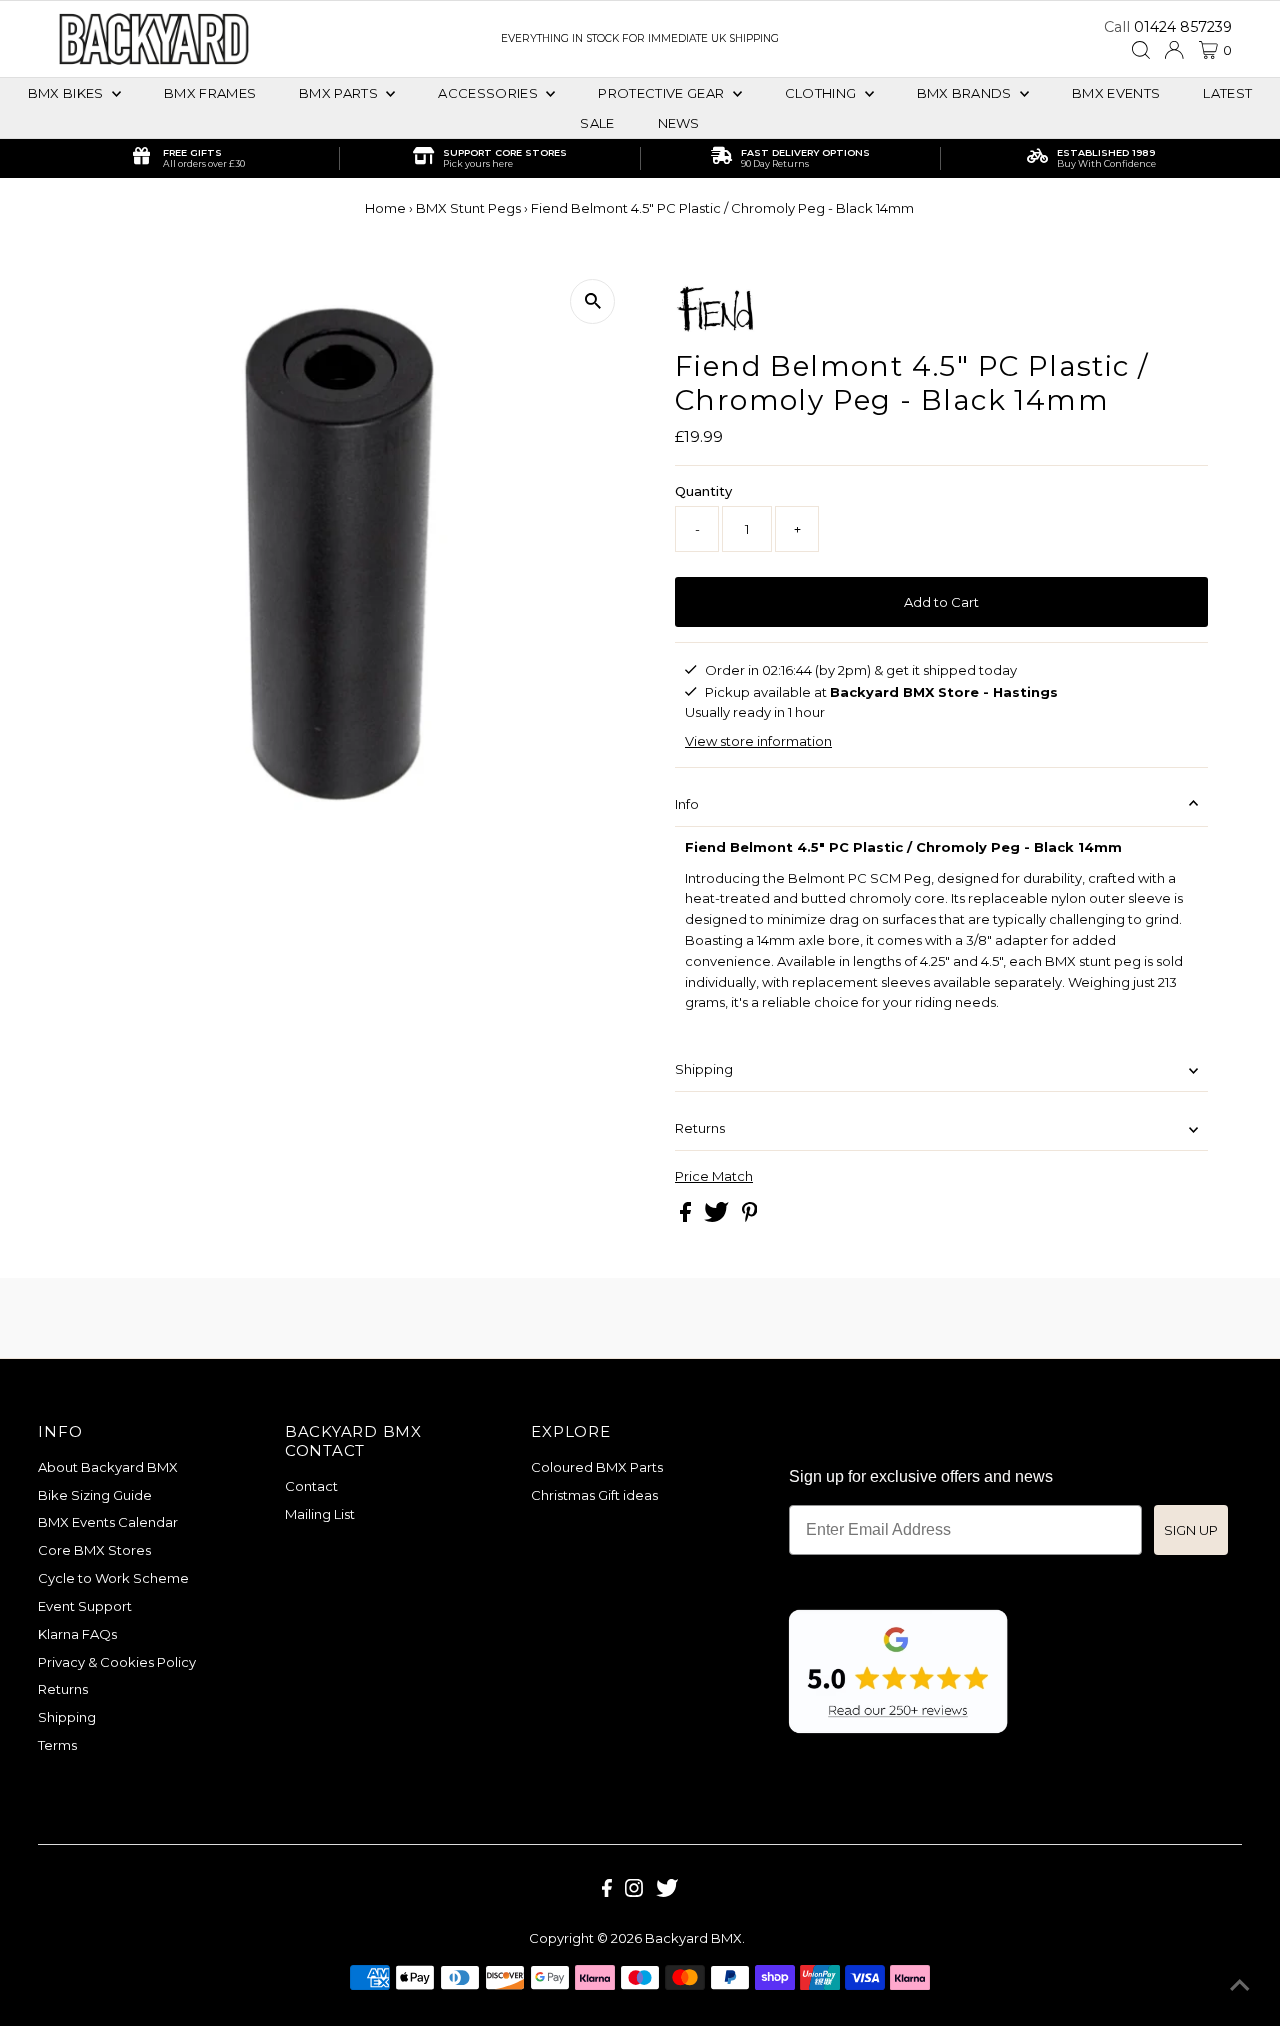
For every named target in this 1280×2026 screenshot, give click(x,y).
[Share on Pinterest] (750, 1217)
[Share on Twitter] (718, 1217)
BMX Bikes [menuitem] (67, 93)
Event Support (85, 1606)
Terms (57, 1745)
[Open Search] (1141, 50)
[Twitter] (667, 1892)
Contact (311, 1486)
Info (687, 804)
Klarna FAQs (77, 1634)
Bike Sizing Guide (95, 1495)
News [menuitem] (679, 123)
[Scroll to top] (1240, 1986)
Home (385, 208)
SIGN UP (1191, 1530)
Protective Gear (662, 93)
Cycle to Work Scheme (113, 1578)
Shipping (704, 1069)
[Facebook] (607, 1892)
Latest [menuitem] (1227, 93)
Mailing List (320, 1514)
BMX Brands (966, 93)
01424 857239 (1183, 27)
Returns (700, 1128)
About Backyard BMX (108, 1467)
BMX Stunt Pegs (468, 208)
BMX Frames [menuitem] (210, 93)
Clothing (822, 93)
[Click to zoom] (592, 301)
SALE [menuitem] (597, 123)
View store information (758, 741)
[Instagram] (634, 1892)
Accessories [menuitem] (489, 93)
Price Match (714, 1176)
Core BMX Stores (94, 1550)
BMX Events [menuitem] (1116, 93)
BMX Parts (340, 93)
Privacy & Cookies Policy (117, 1662)
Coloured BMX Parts (597, 1467)
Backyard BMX (693, 1938)
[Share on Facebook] (687, 1217)
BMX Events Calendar (108, 1522)
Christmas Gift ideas (594, 1495)
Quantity (703, 491)
